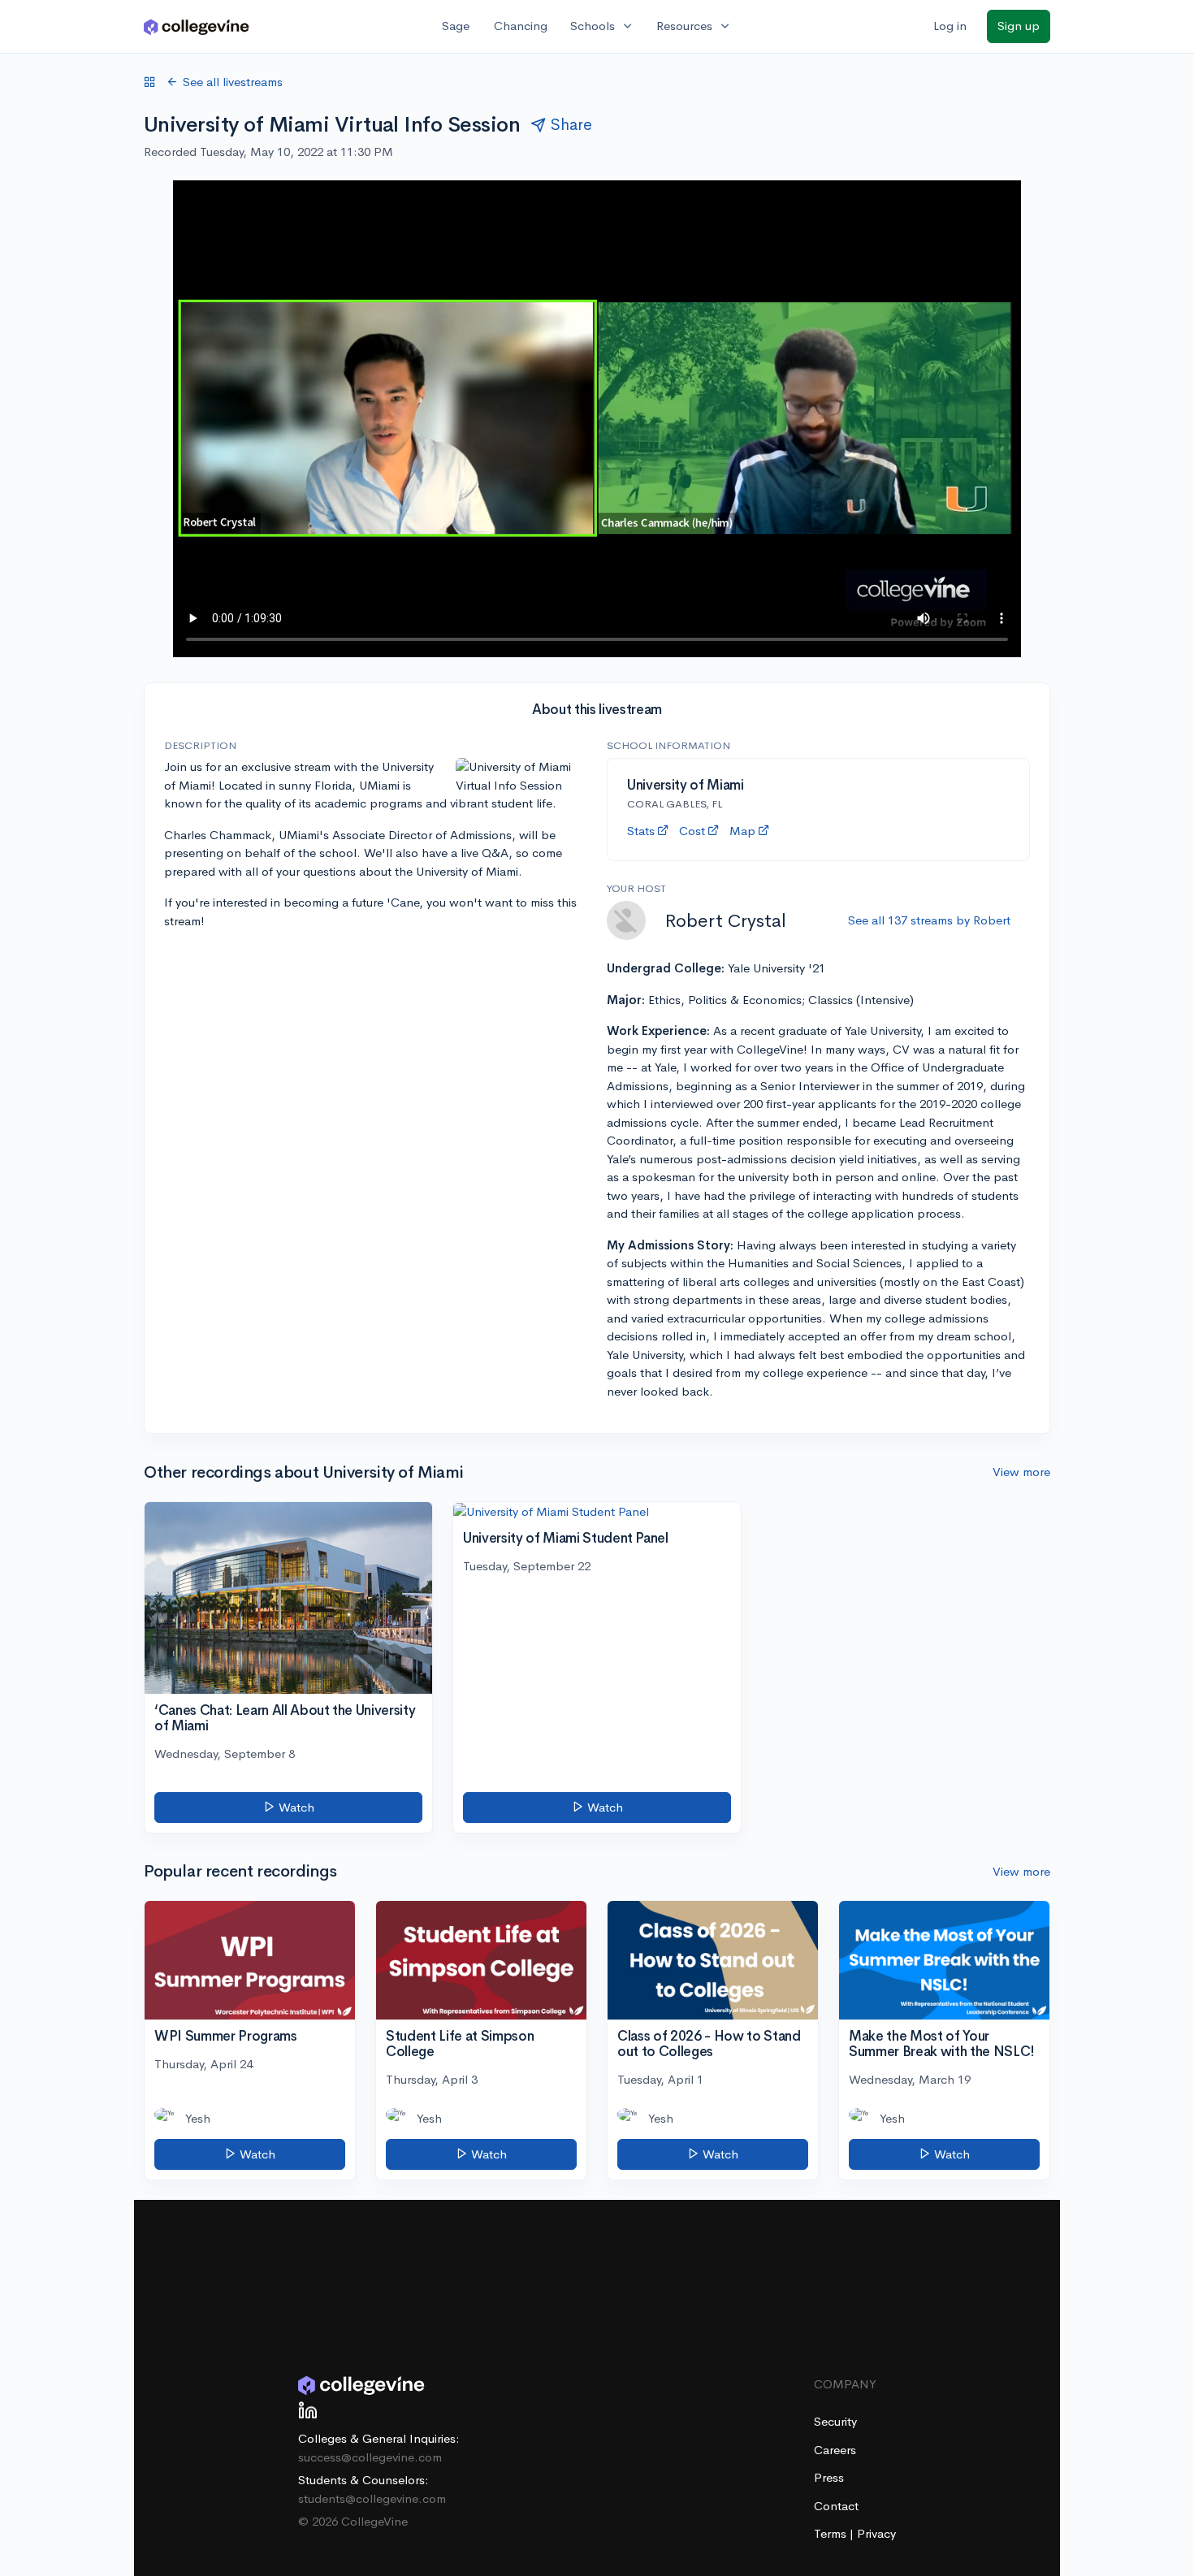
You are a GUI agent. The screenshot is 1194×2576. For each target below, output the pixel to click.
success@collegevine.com (370, 2457)
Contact (836, 2506)
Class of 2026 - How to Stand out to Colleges (709, 2044)
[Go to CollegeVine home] (197, 26)
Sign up (1019, 26)
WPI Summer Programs (226, 2036)
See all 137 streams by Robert (929, 920)
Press (829, 2477)
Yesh (198, 2118)
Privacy (876, 2533)
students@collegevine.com (372, 2498)
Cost (692, 831)
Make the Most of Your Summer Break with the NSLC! (942, 2044)
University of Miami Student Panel (566, 1538)
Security (835, 2421)
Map (742, 831)
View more (1021, 1472)
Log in (950, 26)
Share (571, 125)
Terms (832, 2533)
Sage (456, 26)
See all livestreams (233, 82)
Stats (641, 831)
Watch (295, 1807)
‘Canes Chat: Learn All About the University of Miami (285, 1718)
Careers (835, 2450)
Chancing (521, 26)
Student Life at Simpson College (460, 2044)
